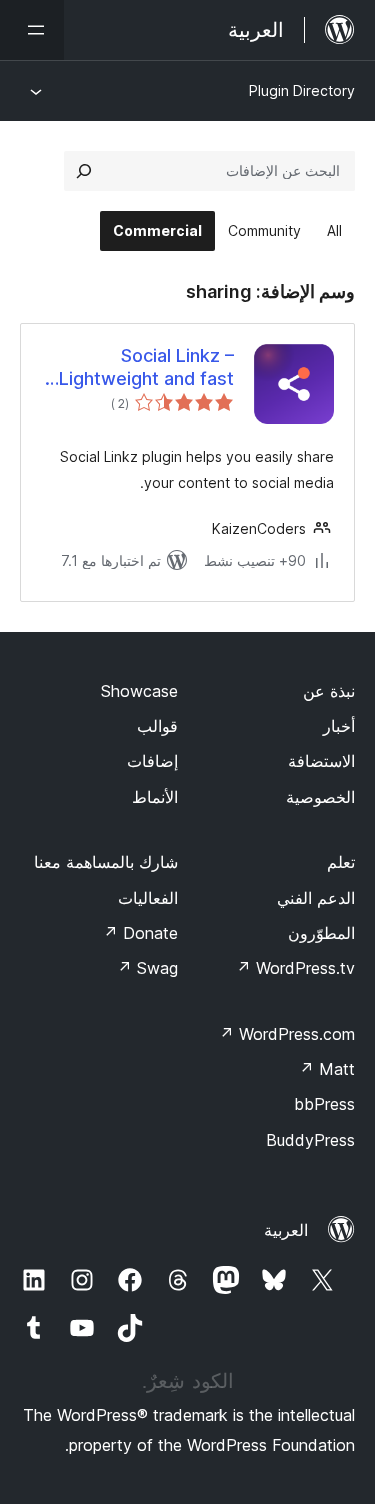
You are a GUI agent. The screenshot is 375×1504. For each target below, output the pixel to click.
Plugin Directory (302, 90)
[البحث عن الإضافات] (84, 171)
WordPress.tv (295, 968)
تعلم (341, 862)
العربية (286, 1230)
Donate (140, 933)
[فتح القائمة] (32, 30)
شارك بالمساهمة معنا (106, 862)
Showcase (139, 691)
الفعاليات (148, 898)
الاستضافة (321, 761)
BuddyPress (310, 1140)
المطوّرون (321, 933)
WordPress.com (287, 1034)
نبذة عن (329, 691)
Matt (327, 1069)
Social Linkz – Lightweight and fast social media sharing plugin (146, 368)
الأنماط (155, 797)
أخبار (339, 726)
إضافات (152, 761)
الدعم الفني (316, 898)
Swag (147, 968)
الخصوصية (320, 797)
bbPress (324, 1104)
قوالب (157, 726)
